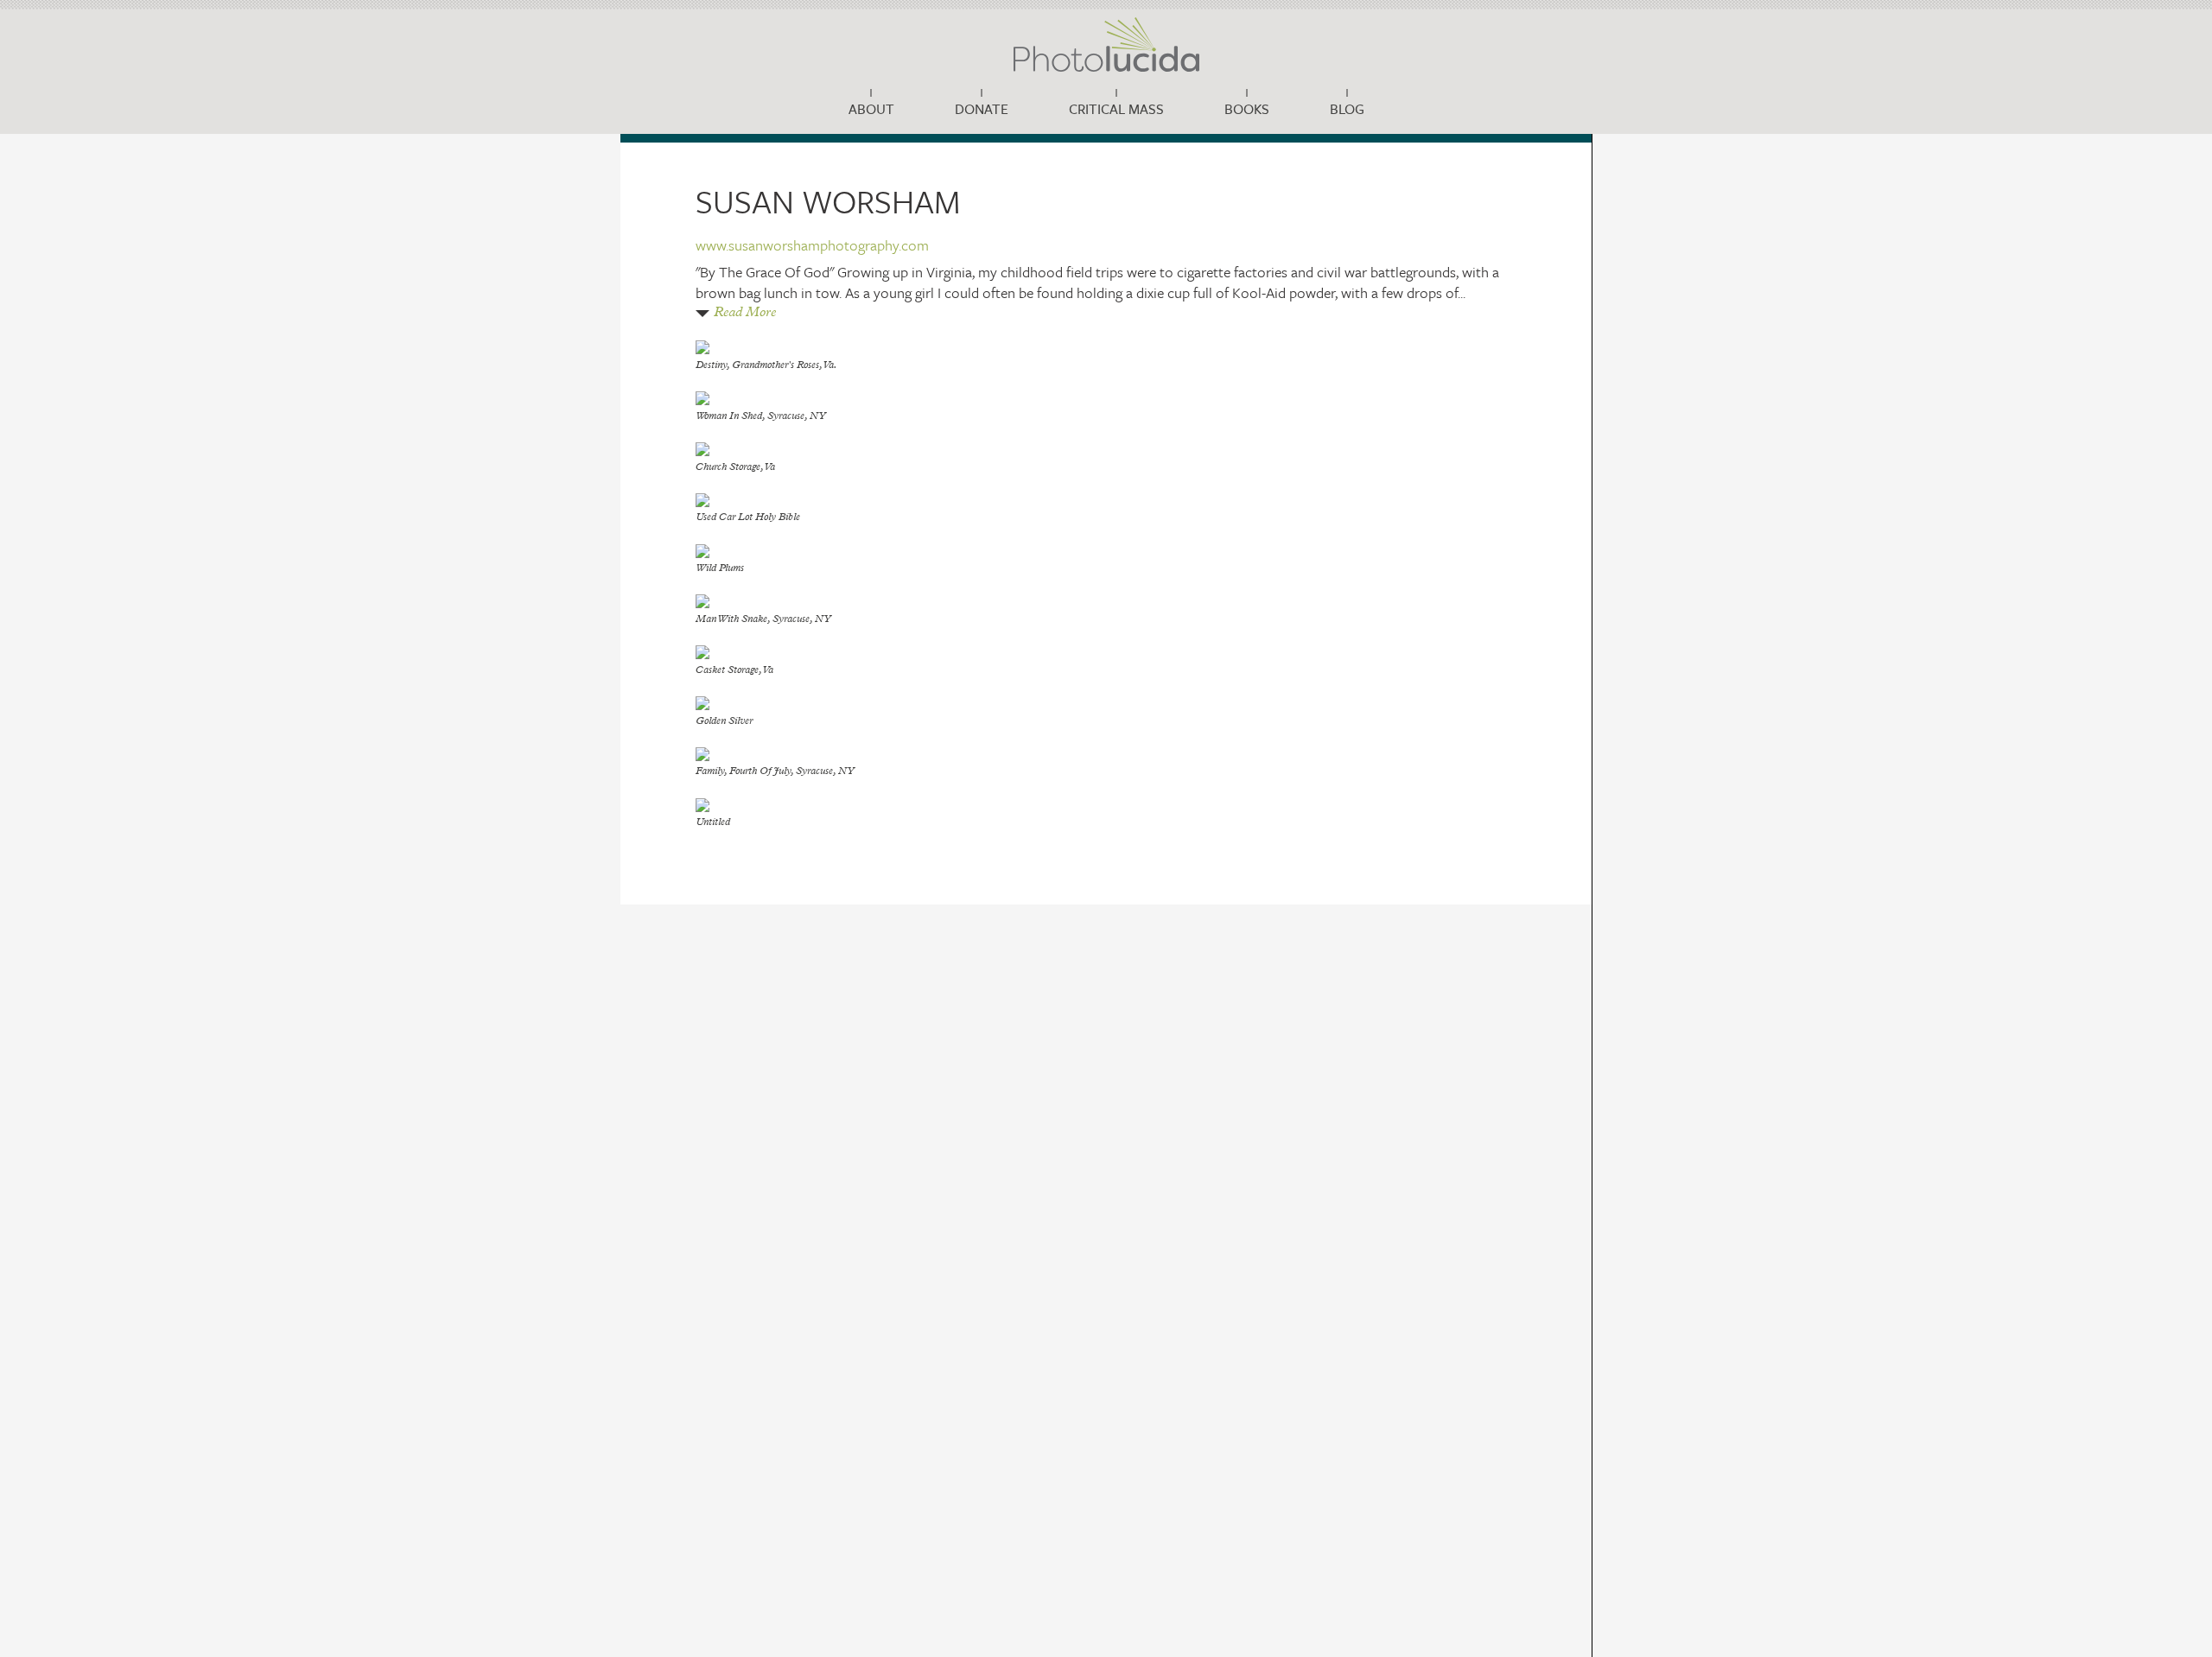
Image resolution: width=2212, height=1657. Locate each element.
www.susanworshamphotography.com (812, 245)
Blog (1347, 109)
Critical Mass (1116, 109)
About (871, 109)
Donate (982, 109)
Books (1247, 109)
